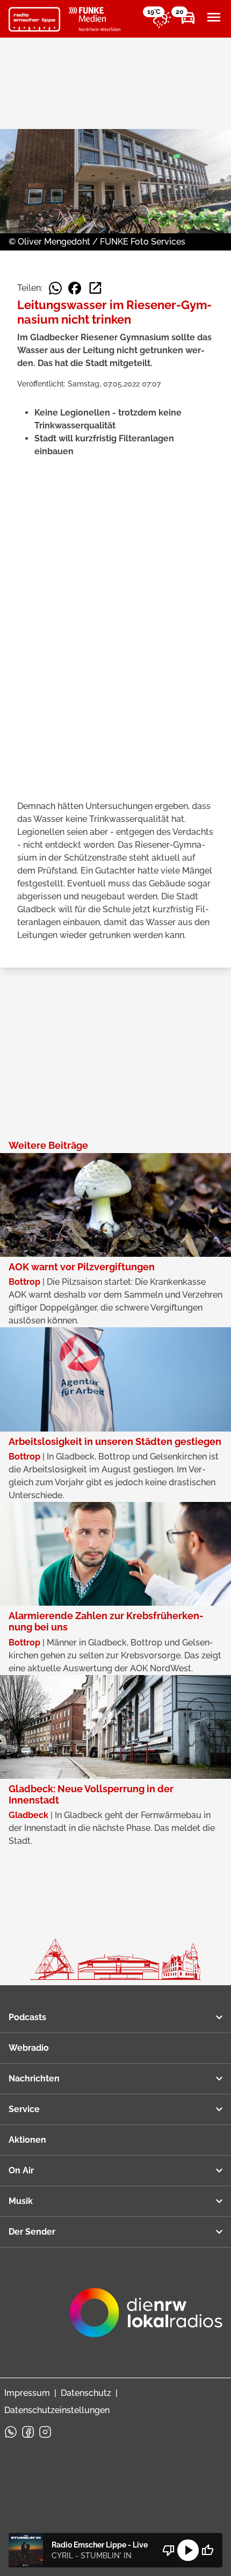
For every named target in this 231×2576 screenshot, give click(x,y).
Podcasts (27, 2017)
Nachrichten (34, 2078)
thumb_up (207, 2550)
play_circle (188, 2550)
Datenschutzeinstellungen (57, 2410)
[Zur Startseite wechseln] (34, 19)
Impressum (27, 2393)
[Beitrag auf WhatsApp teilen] (55, 288)
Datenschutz (86, 2393)
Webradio (29, 2048)
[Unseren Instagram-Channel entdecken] (45, 2432)
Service (24, 2109)
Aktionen (27, 2140)
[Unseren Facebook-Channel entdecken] (28, 2432)
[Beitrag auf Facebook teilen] (75, 288)
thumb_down (169, 2550)
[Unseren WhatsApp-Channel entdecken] (11, 2432)
